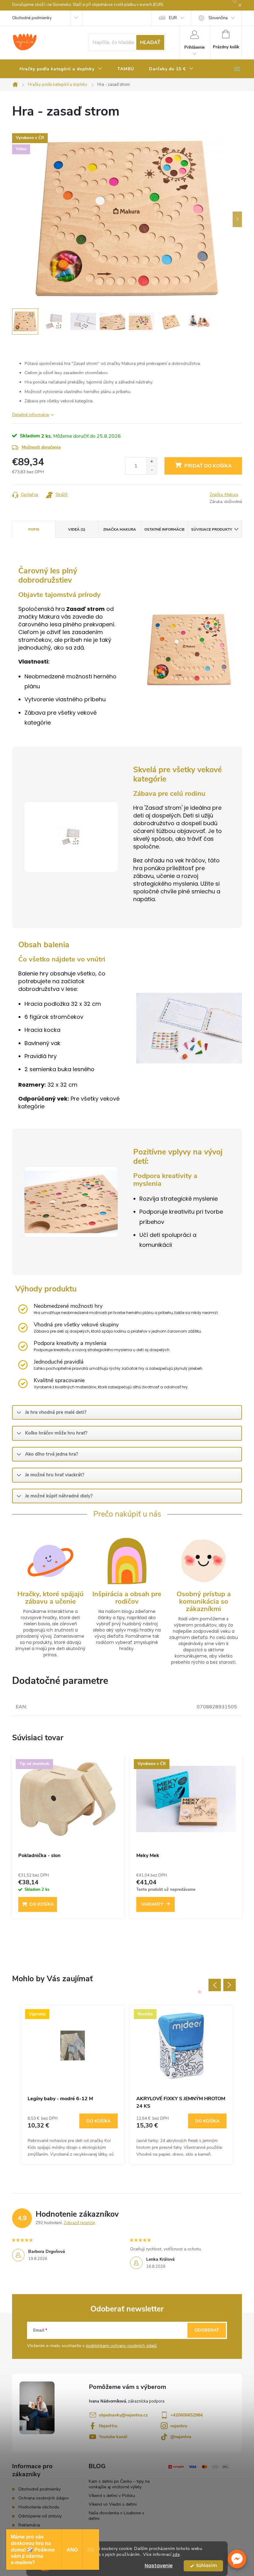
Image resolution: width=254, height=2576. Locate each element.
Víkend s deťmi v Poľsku (112, 2496)
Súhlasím (206, 2566)
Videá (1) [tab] (77, 529)
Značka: (224, 495)
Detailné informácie (31, 415)
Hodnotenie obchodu (39, 2507)
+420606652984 (186, 2415)
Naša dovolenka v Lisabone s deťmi (116, 2516)
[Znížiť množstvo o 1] (152, 470)
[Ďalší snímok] (237, 219)
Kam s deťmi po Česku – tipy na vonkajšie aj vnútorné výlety (119, 2484)
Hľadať (150, 42)
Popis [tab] (34, 529)
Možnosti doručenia (41, 447)
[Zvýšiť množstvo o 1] (152, 462)
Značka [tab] (120, 529)
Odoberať (207, 2330)
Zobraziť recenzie (79, 2223)
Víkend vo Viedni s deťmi (113, 2504)
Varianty (152, 1904)
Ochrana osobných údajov (44, 2498)
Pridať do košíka (208, 466)
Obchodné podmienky (32, 18)
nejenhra (179, 2426)
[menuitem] (61, 69)
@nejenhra (181, 2437)
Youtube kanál (113, 2437)
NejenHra (108, 2426)
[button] (237, 2559)
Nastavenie (159, 2566)
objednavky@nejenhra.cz (123, 2415)
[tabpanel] (68, 1840)
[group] (73, 2085)
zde (176, 2554)
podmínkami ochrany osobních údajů (121, 2346)
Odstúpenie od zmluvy (40, 2516)
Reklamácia (29, 2525)
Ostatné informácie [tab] (164, 529)
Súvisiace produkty (212, 529)
